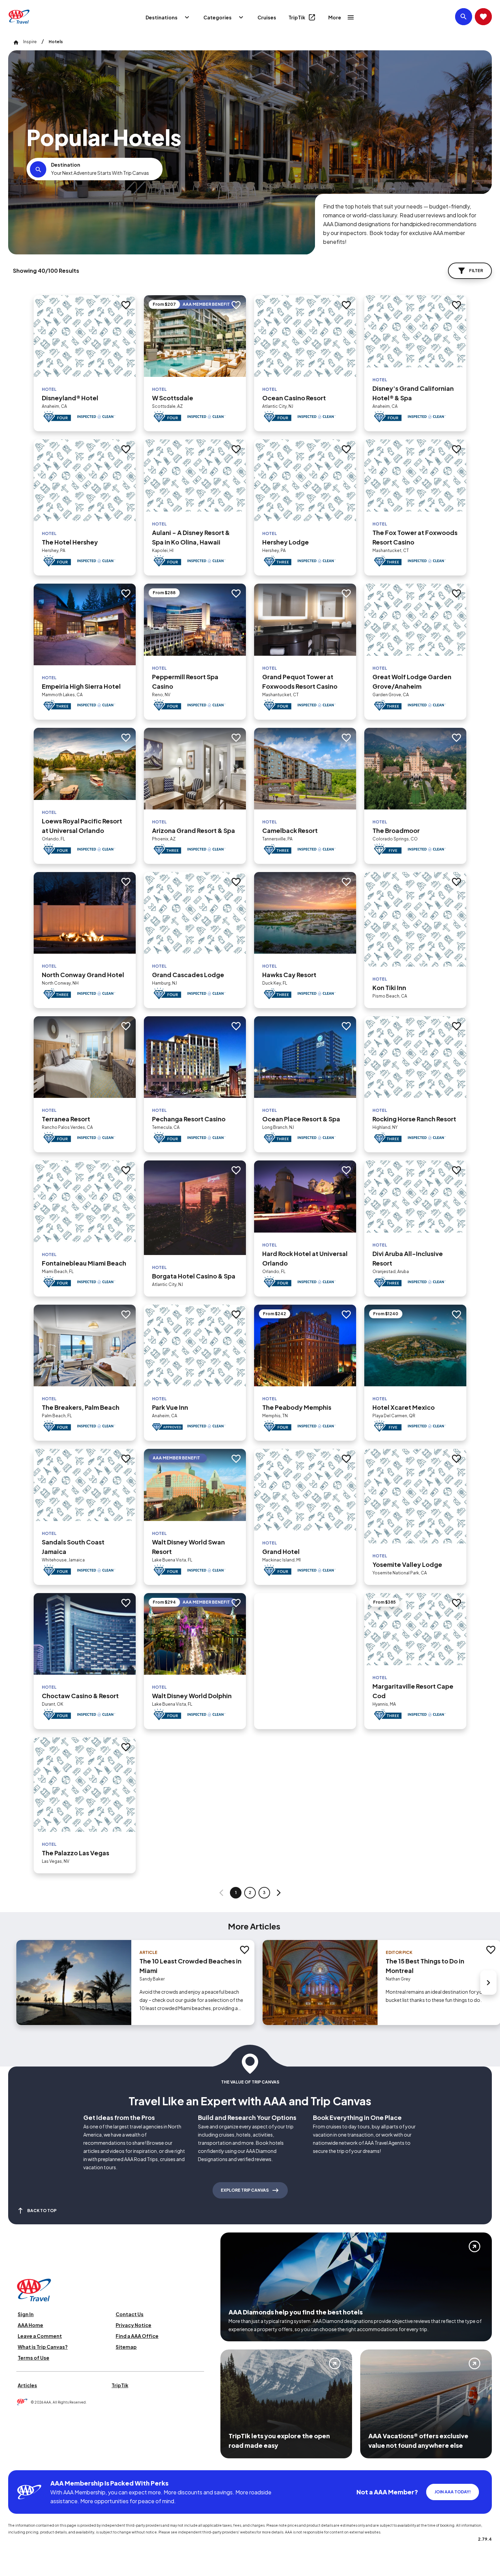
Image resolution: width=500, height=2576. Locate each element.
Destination (66, 165)
